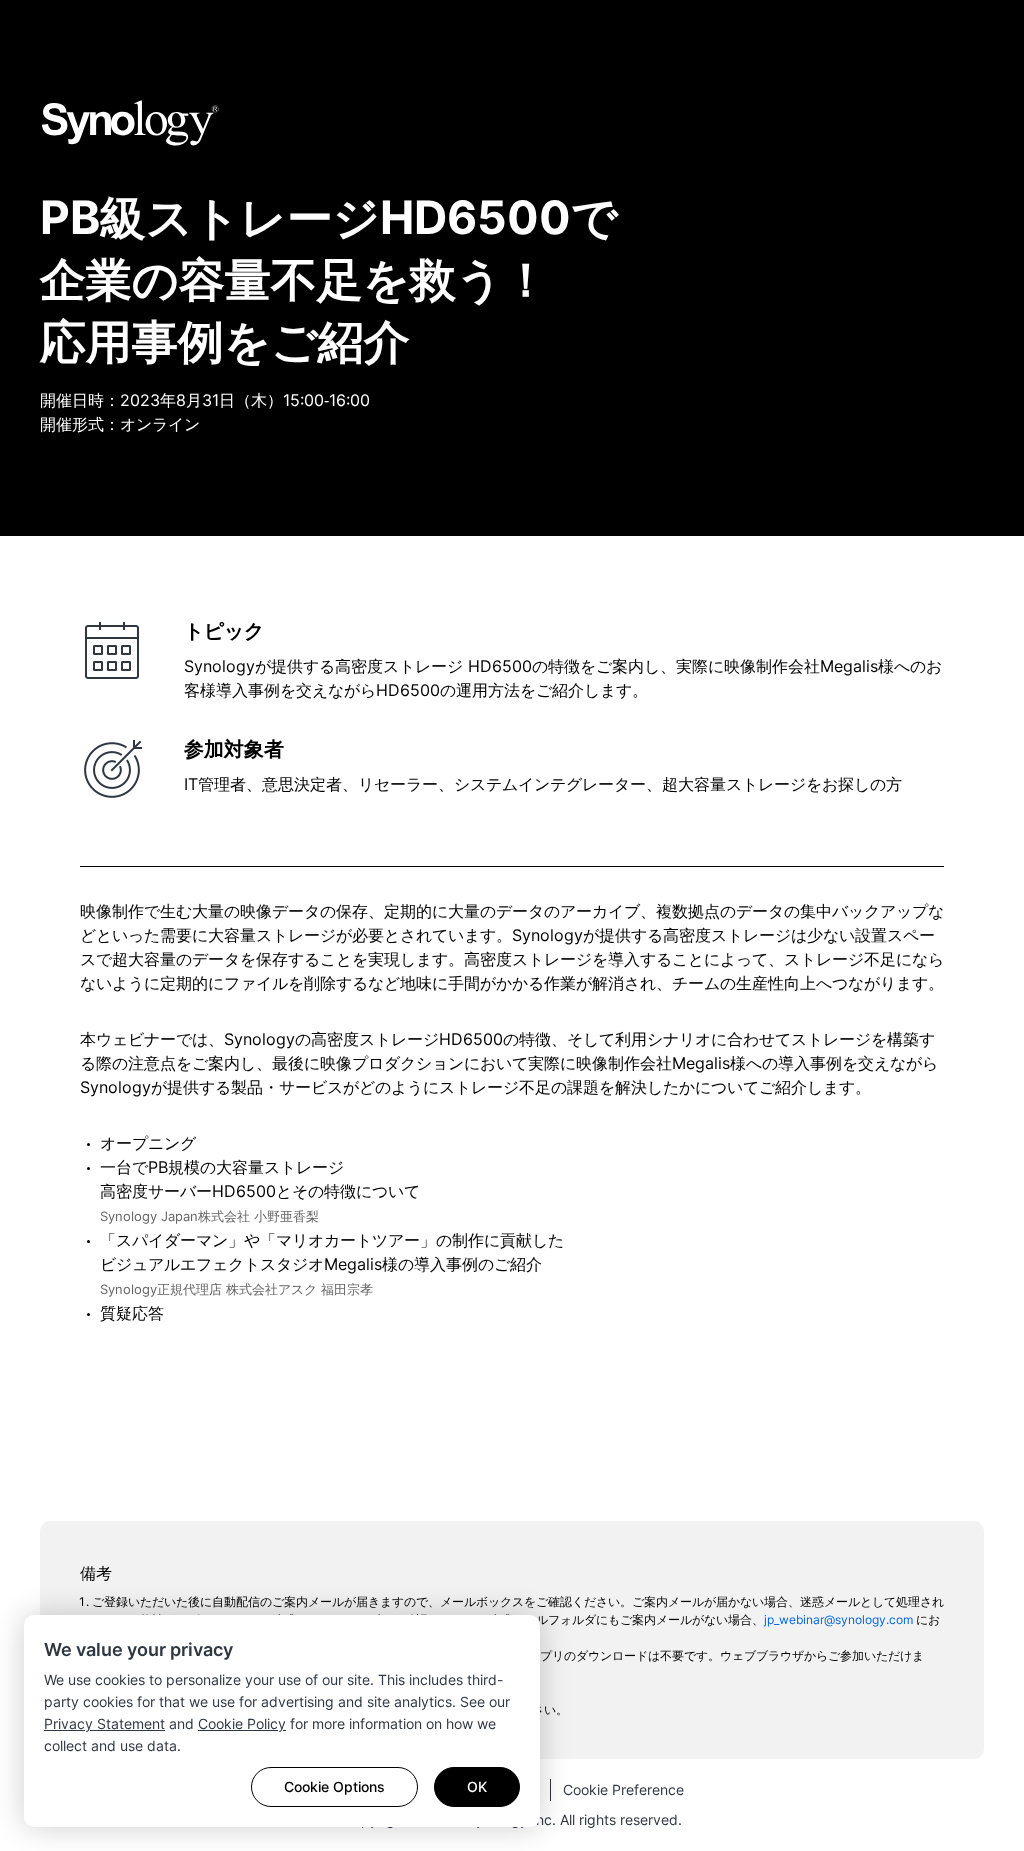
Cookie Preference (623, 1789)
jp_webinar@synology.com (838, 1619)
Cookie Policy (242, 1723)
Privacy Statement (104, 1723)
